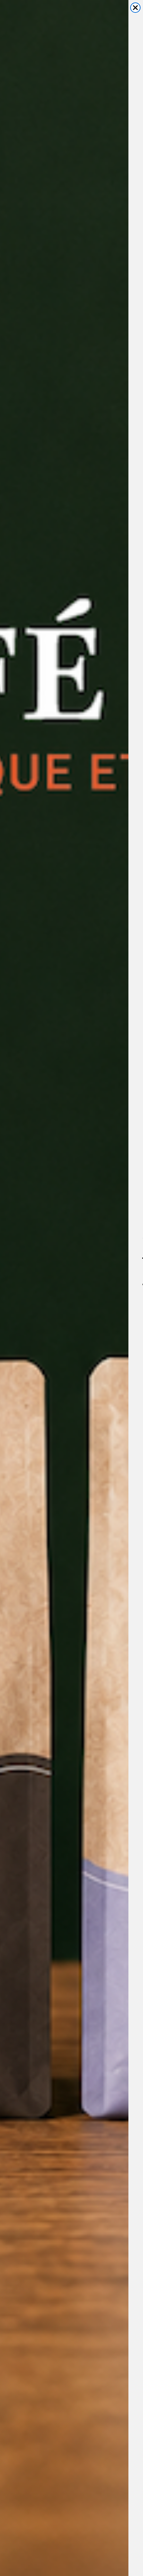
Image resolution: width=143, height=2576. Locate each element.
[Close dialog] (135, 8)
